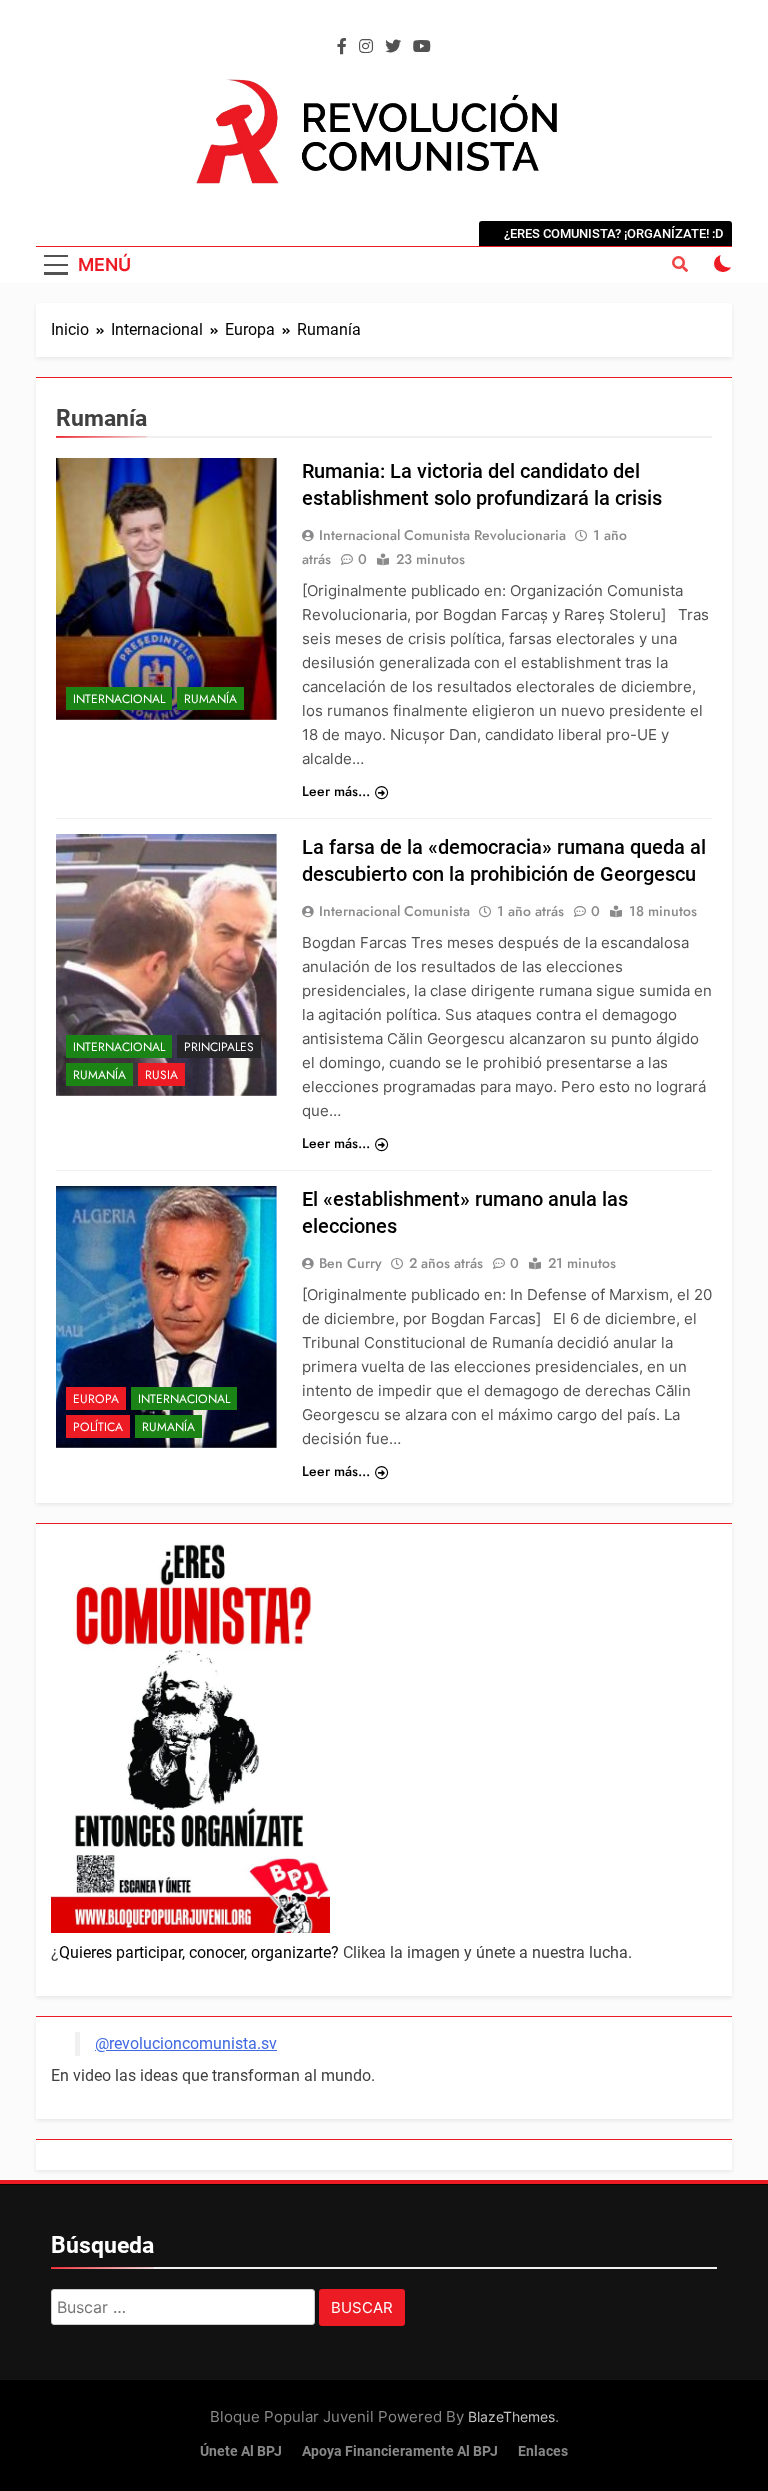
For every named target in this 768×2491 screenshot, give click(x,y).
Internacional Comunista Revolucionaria (442, 535)
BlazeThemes (511, 2416)
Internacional (119, 699)
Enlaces (543, 2451)
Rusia (161, 1075)
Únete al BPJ (241, 2451)
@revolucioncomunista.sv (186, 2043)
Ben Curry (350, 1263)
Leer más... (336, 791)
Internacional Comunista (394, 911)
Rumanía (210, 699)
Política (98, 1427)
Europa (96, 1399)
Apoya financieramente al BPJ (400, 2451)
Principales (219, 1047)
